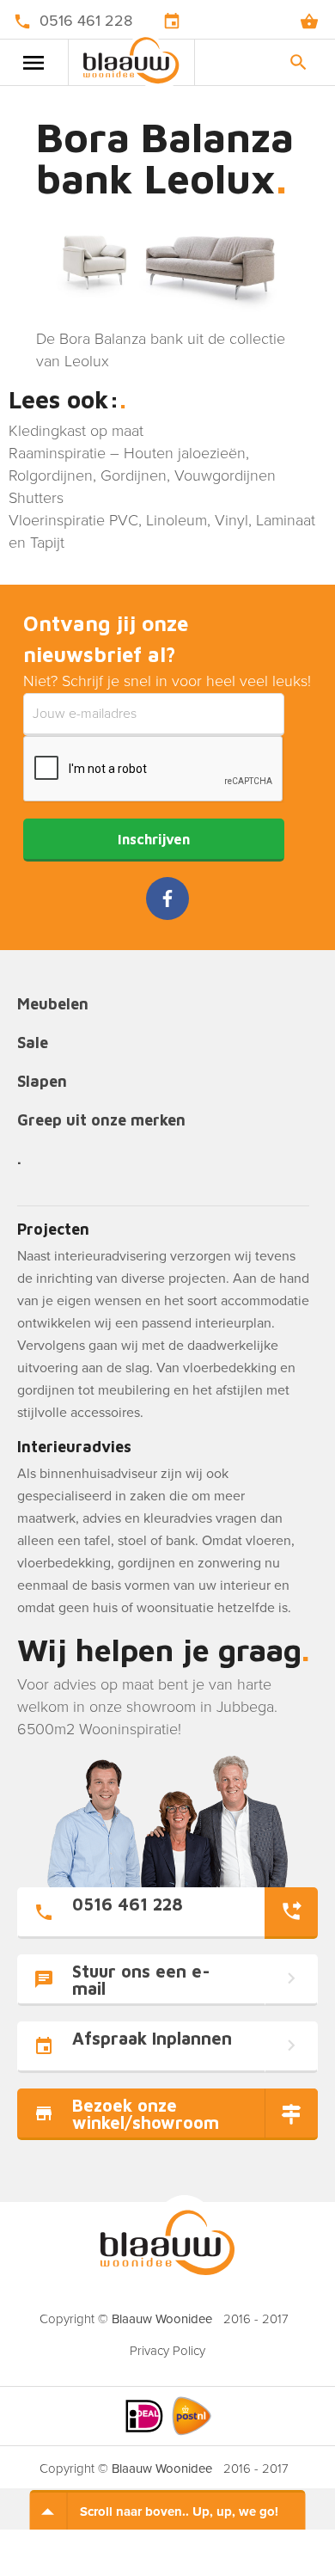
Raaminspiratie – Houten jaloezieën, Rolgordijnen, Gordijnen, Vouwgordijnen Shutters (142, 475)
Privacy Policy (167, 2351)
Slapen (42, 1082)
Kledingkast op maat (76, 431)
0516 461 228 (86, 21)
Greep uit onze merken (101, 1121)
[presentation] (154, 770)
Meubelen (53, 1005)
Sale (33, 1043)
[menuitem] (167, 2346)
